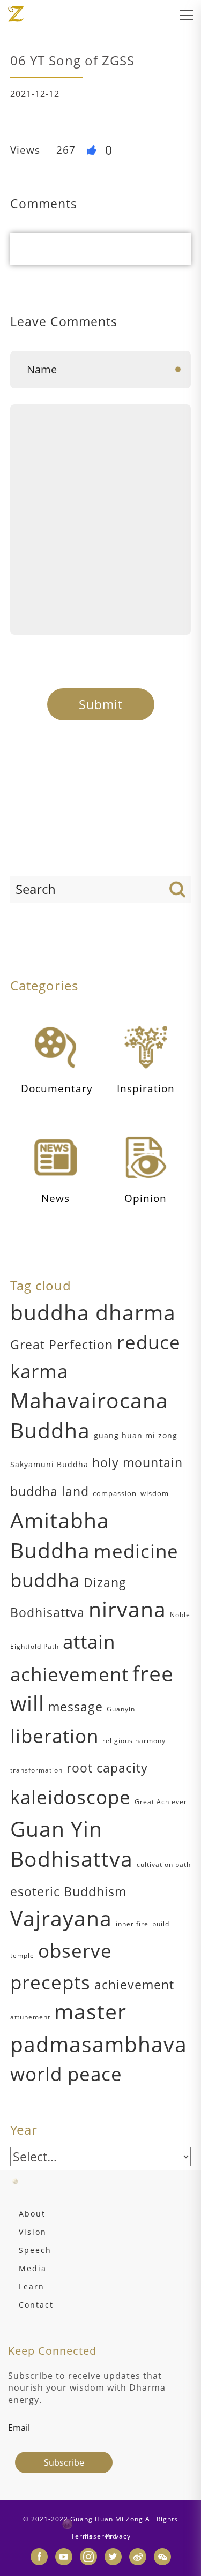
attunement (30, 2017)
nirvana (127, 1609)
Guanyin (121, 1709)
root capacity (107, 1768)
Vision (33, 2232)
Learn (32, 2286)
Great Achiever (161, 1802)
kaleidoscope (70, 1797)
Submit (101, 704)
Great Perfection (62, 1345)
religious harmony (134, 1741)
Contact (36, 2305)
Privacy (118, 2536)
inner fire (132, 1924)
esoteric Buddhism (68, 1891)
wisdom (155, 1493)
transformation (36, 1770)
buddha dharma (93, 1312)
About (32, 2214)
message (76, 1707)
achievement (134, 1985)
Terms (82, 2536)
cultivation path (164, 1864)
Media (33, 2268)
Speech (35, 2250)
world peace (66, 2074)
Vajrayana (61, 1918)
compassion (115, 1493)
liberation (54, 1736)
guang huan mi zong (136, 1435)
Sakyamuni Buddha (49, 1464)
